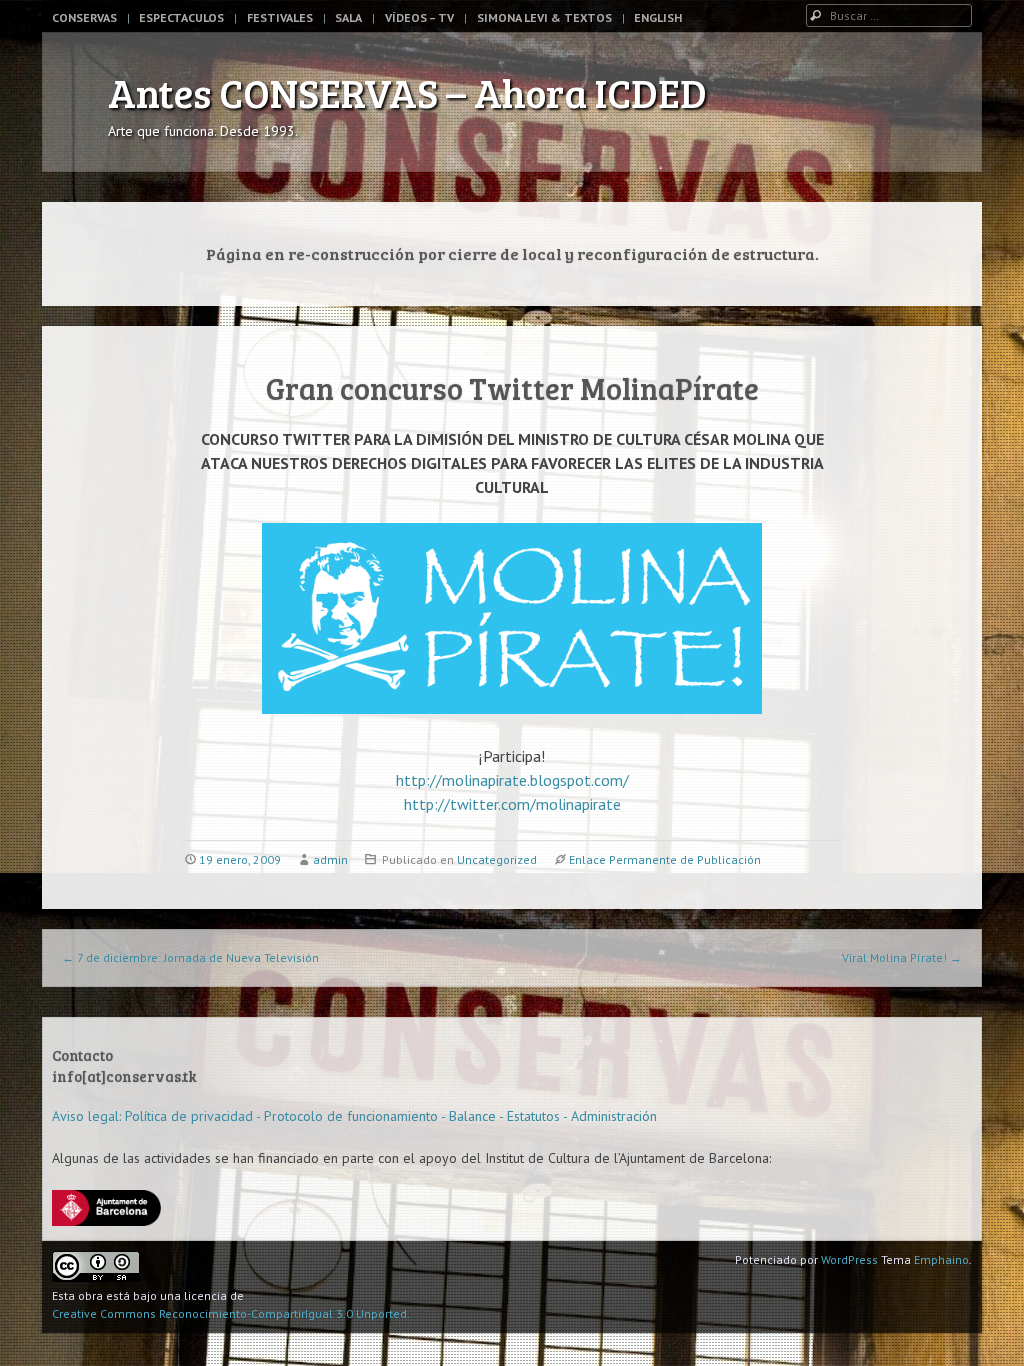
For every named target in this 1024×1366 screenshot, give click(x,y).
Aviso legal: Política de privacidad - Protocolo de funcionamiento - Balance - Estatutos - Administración (354, 1116)
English (658, 17)
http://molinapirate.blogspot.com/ (512, 780)
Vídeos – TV (419, 17)
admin (330, 859)
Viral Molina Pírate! (902, 957)
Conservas (84, 17)
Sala (348, 17)
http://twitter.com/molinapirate (512, 804)
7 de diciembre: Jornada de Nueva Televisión (190, 957)
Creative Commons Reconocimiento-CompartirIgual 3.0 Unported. (231, 1313)
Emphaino (941, 1259)
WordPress (849, 1259)
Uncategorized (497, 859)
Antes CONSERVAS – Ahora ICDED (407, 92)
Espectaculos (181, 17)
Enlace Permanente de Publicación (665, 859)
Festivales (280, 17)
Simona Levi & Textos (544, 17)
